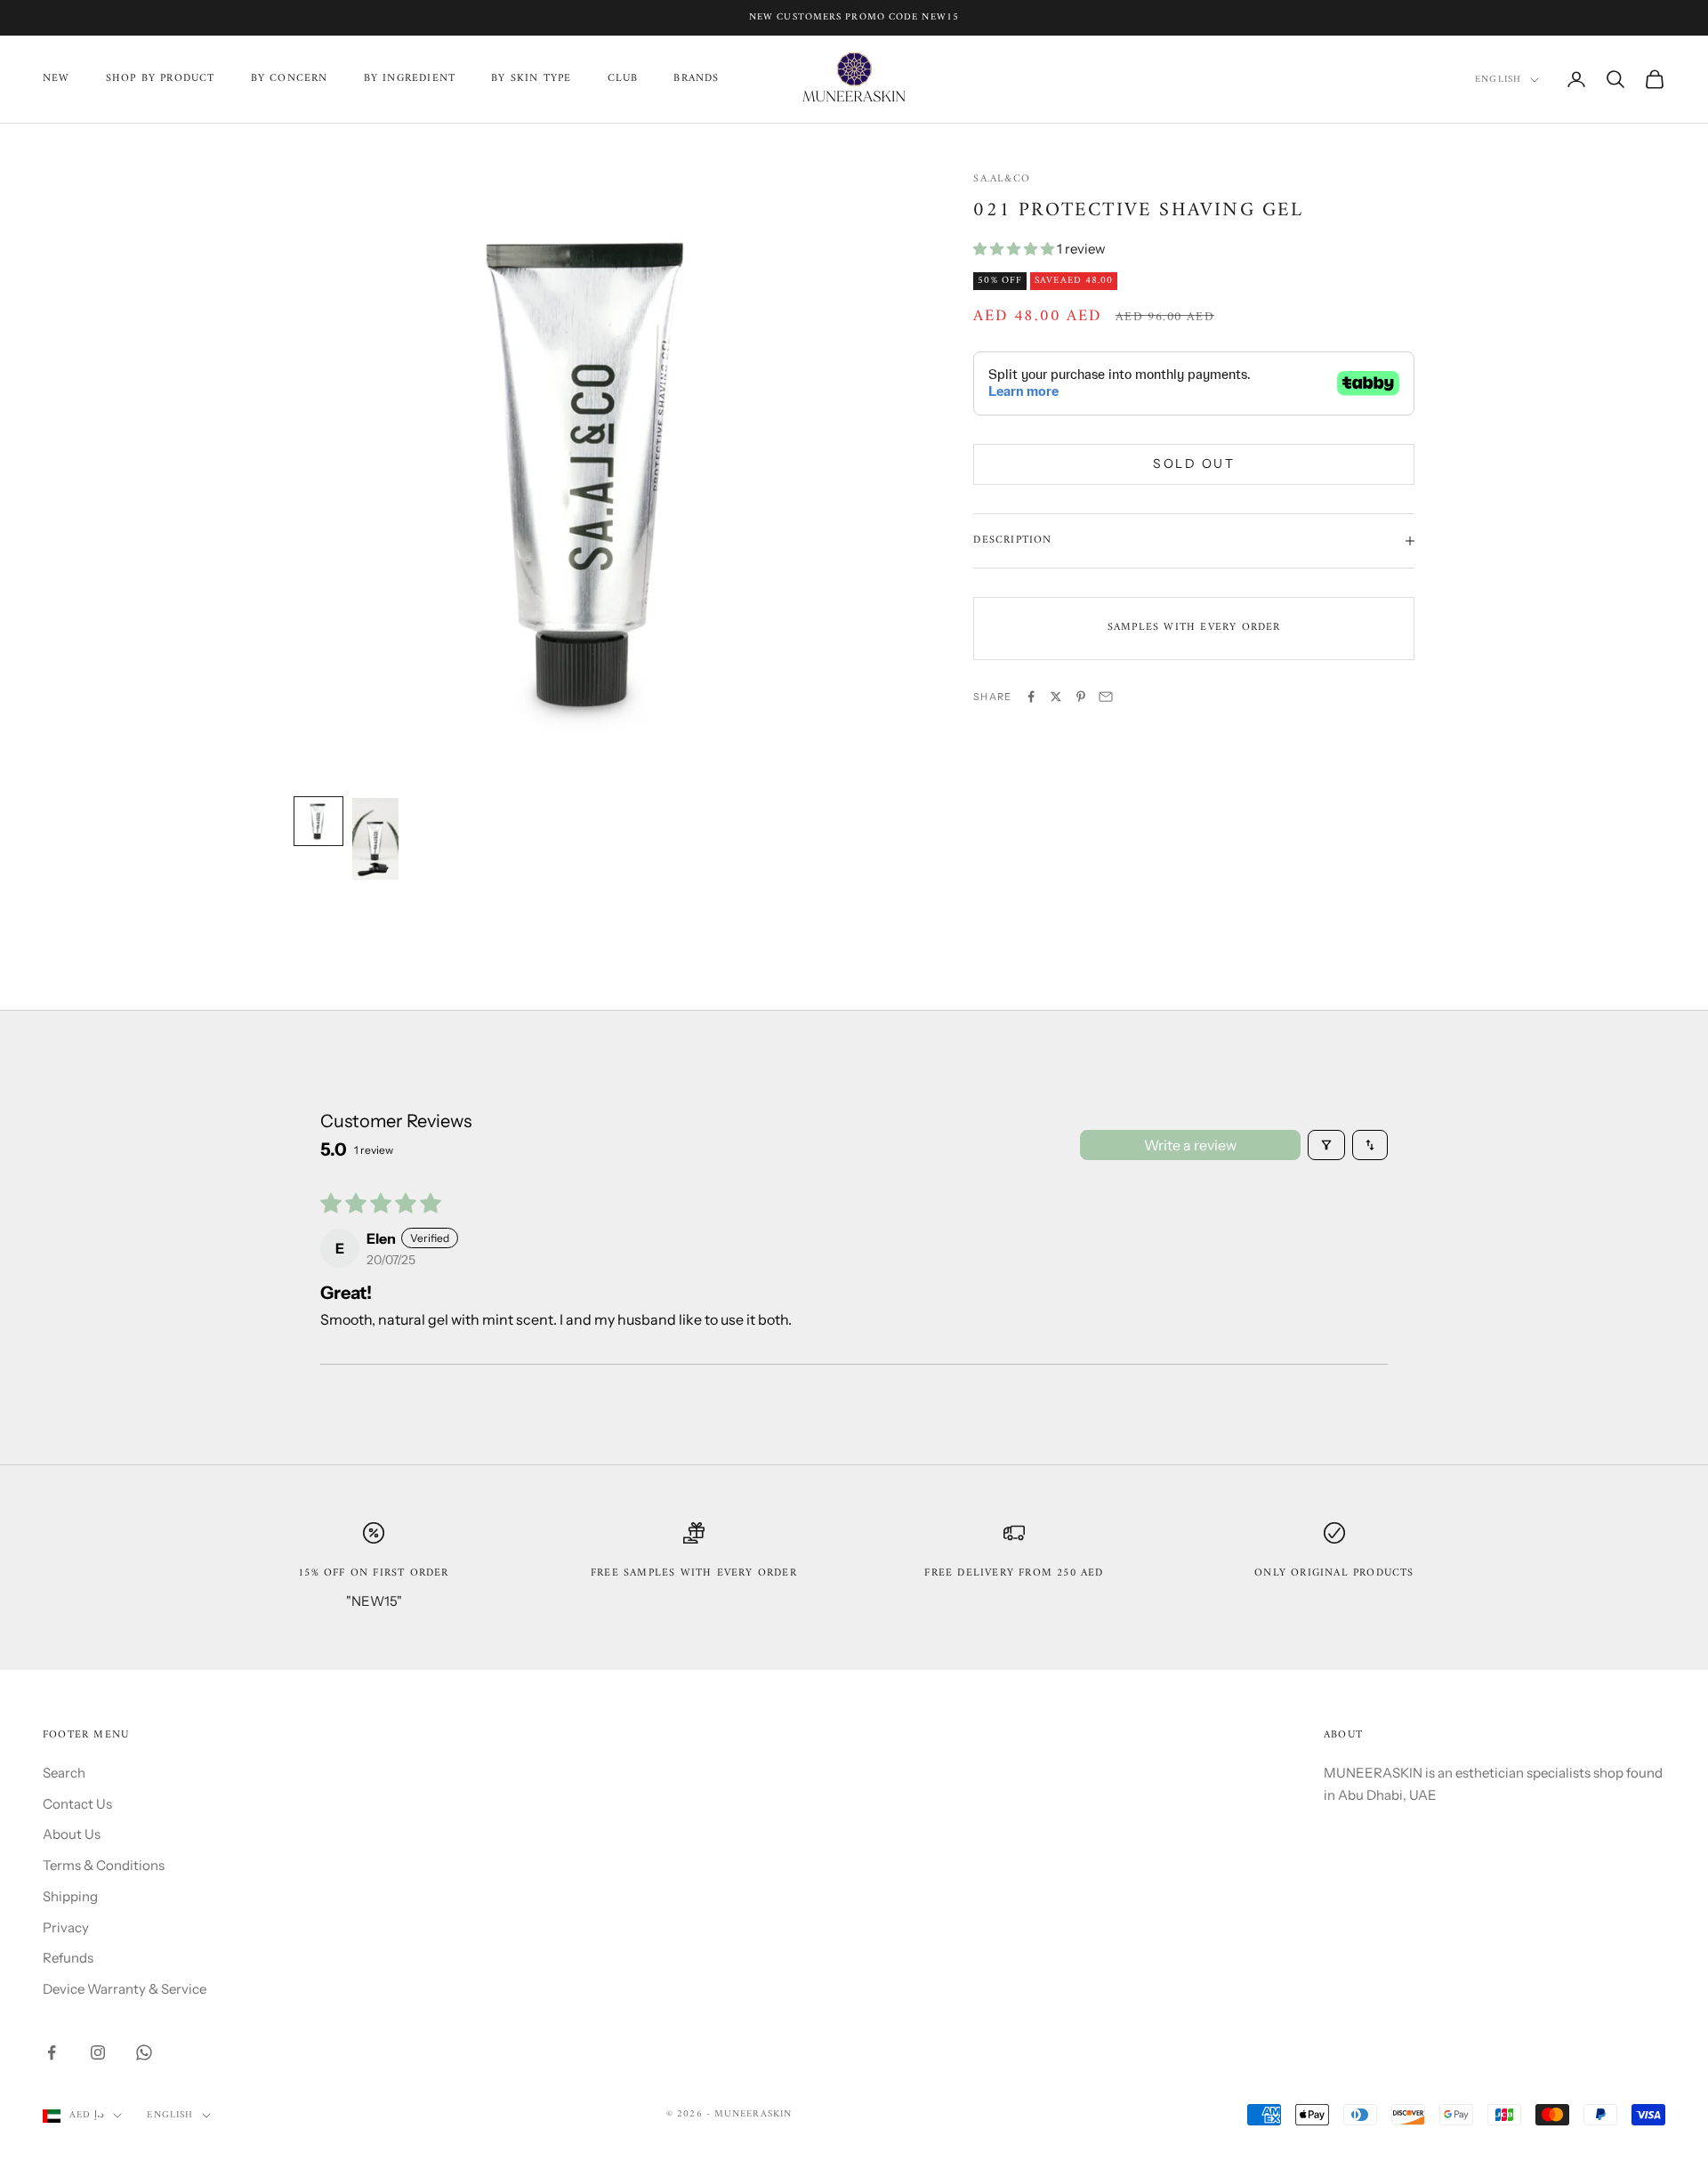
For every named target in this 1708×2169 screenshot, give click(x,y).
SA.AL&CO (1002, 179)
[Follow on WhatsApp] (144, 2052)
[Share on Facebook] (1031, 697)
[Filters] (1326, 1145)
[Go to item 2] (375, 839)
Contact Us (77, 1804)
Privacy (66, 1927)
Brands (696, 79)
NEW (56, 79)
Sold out (1194, 464)
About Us (72, 1834)
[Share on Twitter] (1056, 697)
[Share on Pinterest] (1081, 697)
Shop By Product (161, 79)
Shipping (70, 1896)
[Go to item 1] (318, 821)
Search (64, 1773)
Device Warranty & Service (125, 1989)
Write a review (1190, 1145)
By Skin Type (531, 79)
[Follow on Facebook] (52, 2052)
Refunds (68, 1958)
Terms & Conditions (104, 1865)
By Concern (290, 79)
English (1498, 80)
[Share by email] (1106, 697)
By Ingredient (410, 79)
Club (623, 79)
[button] (1015, 249)
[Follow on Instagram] (98, 2052)
